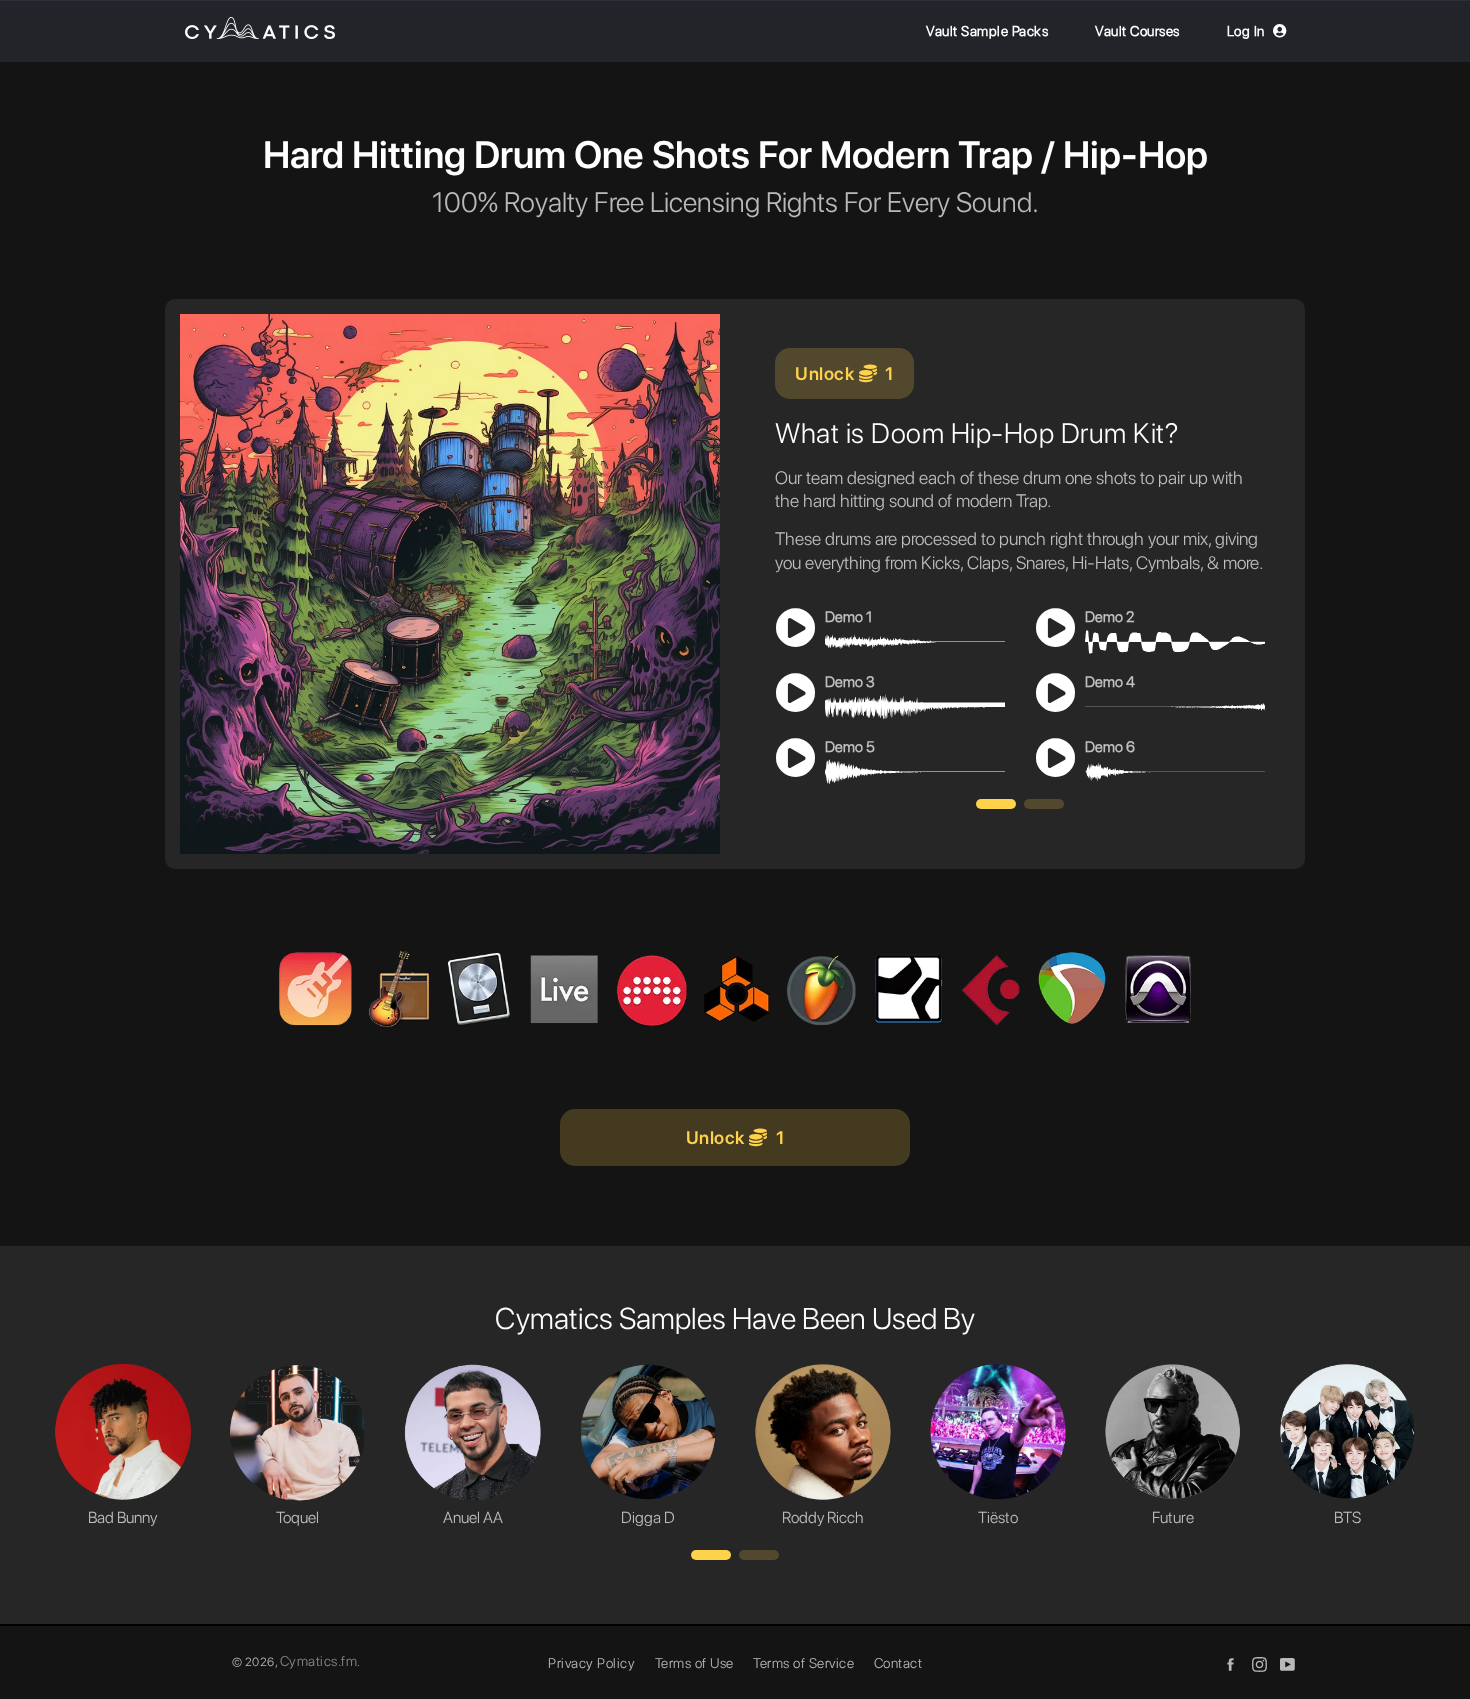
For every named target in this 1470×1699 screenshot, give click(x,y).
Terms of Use (694, 1663)
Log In (1246, 31)
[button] (996, 804)
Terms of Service (803, 1663)
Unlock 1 (844, 373)
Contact (898, 1663)
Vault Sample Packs (987, 31)
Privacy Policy (591, 1663)
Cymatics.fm (319, 1661)
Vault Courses (1137, 31)
